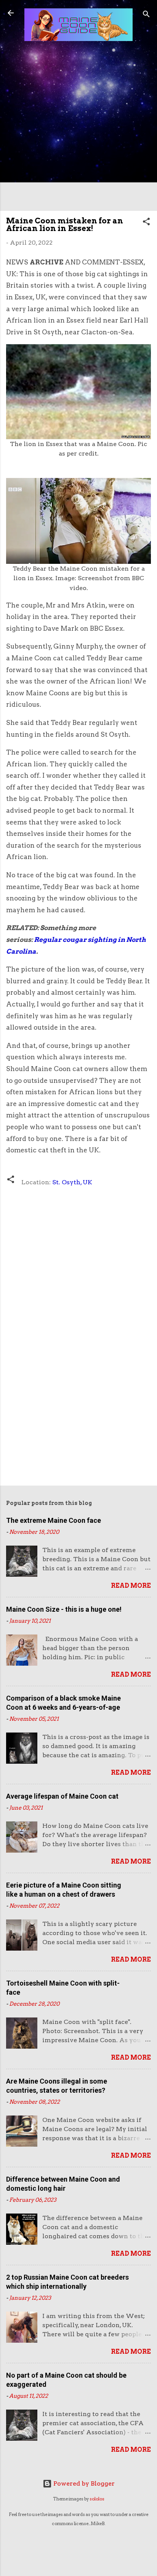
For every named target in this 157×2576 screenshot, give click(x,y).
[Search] (146, 15)
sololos (97, 2499)
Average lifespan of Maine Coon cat (62, 1796)
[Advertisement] (78, 127)
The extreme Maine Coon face (54, 1520)
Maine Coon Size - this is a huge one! (64, 1609)
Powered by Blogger (83, 2483)
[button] (146, 223)
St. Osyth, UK (72, 1182)
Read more (131, 1586)
